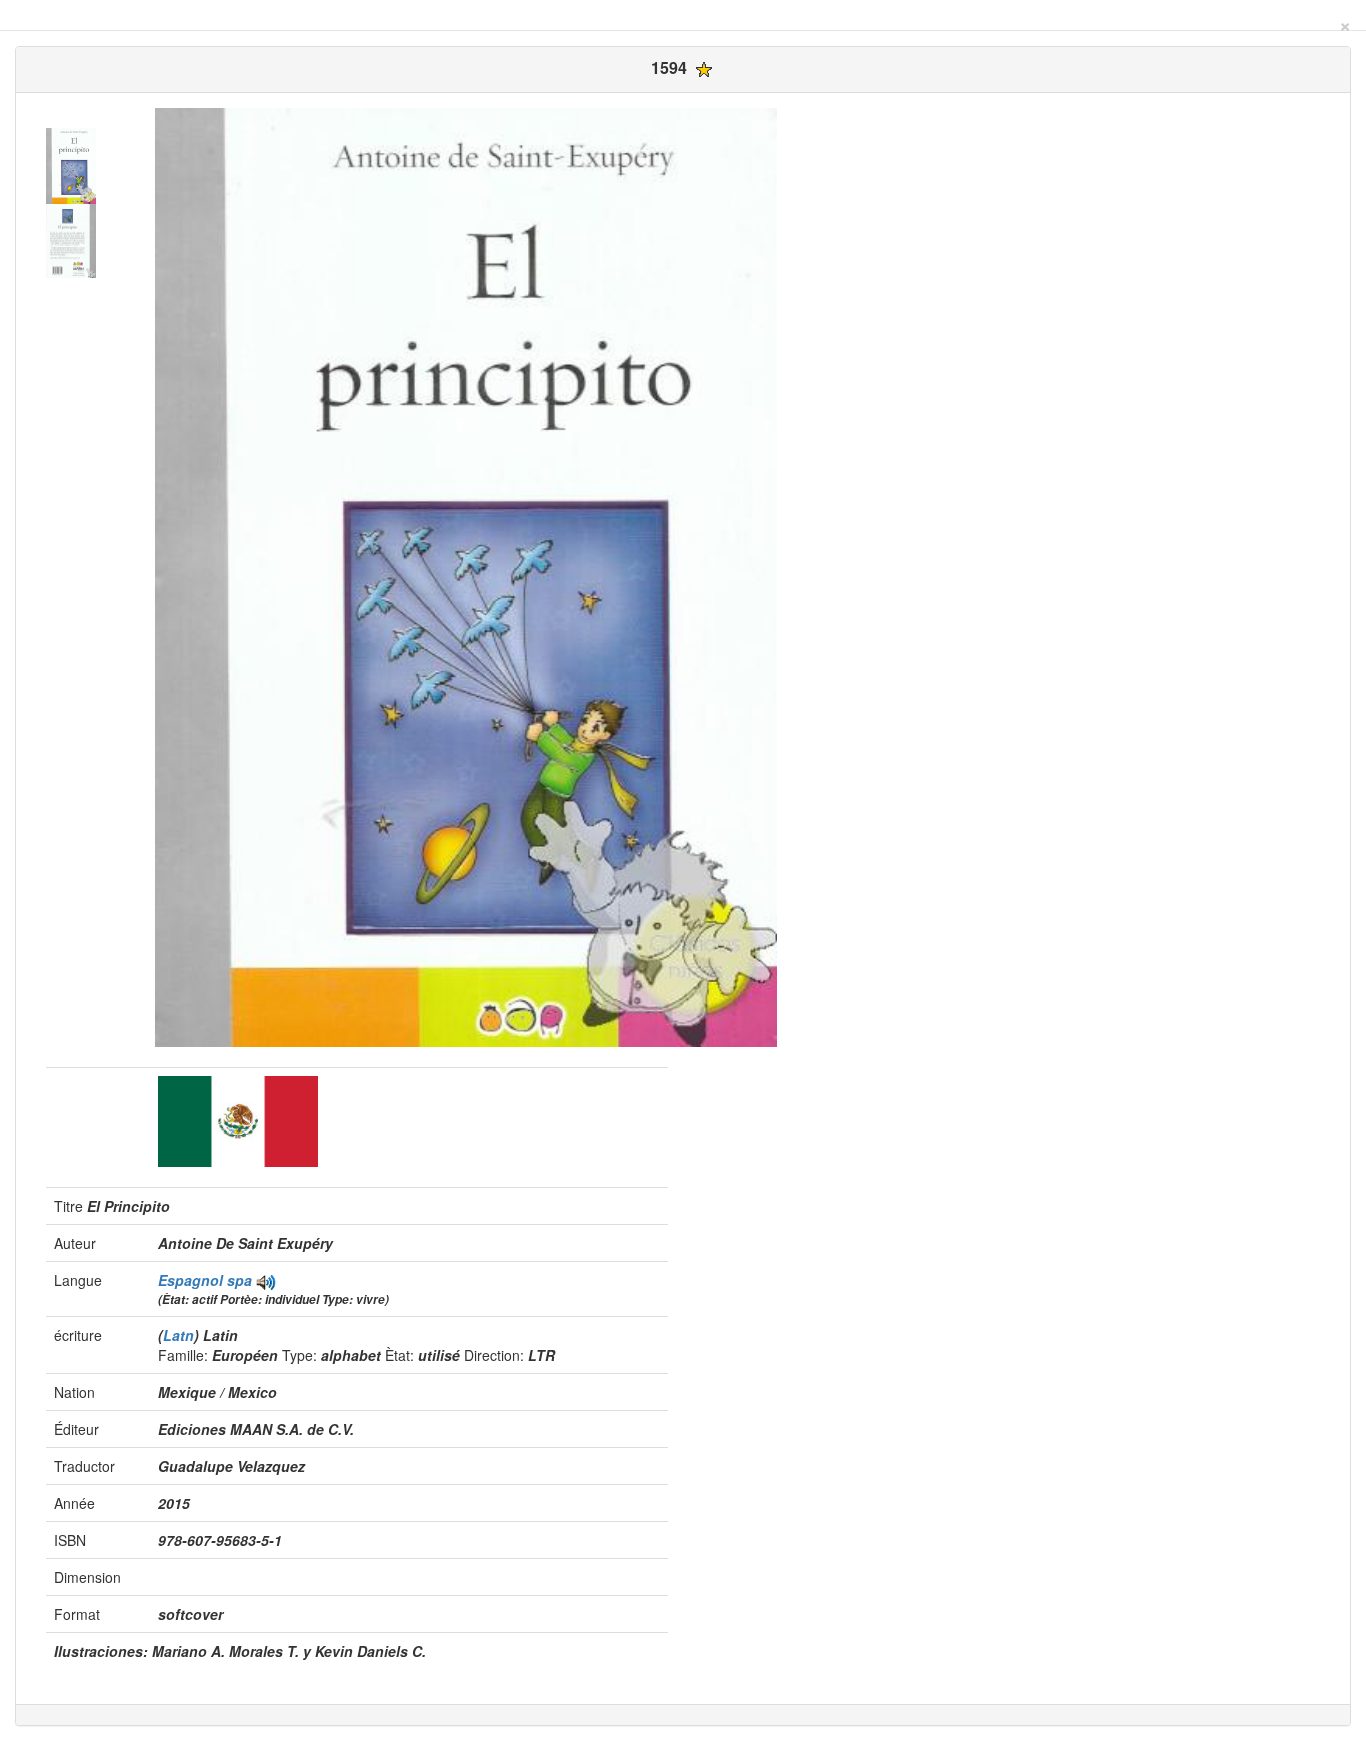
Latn (178, 1335)
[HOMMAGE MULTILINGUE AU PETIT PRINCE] (266, 1280)
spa (239, 1280)
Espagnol (192, 1280)
